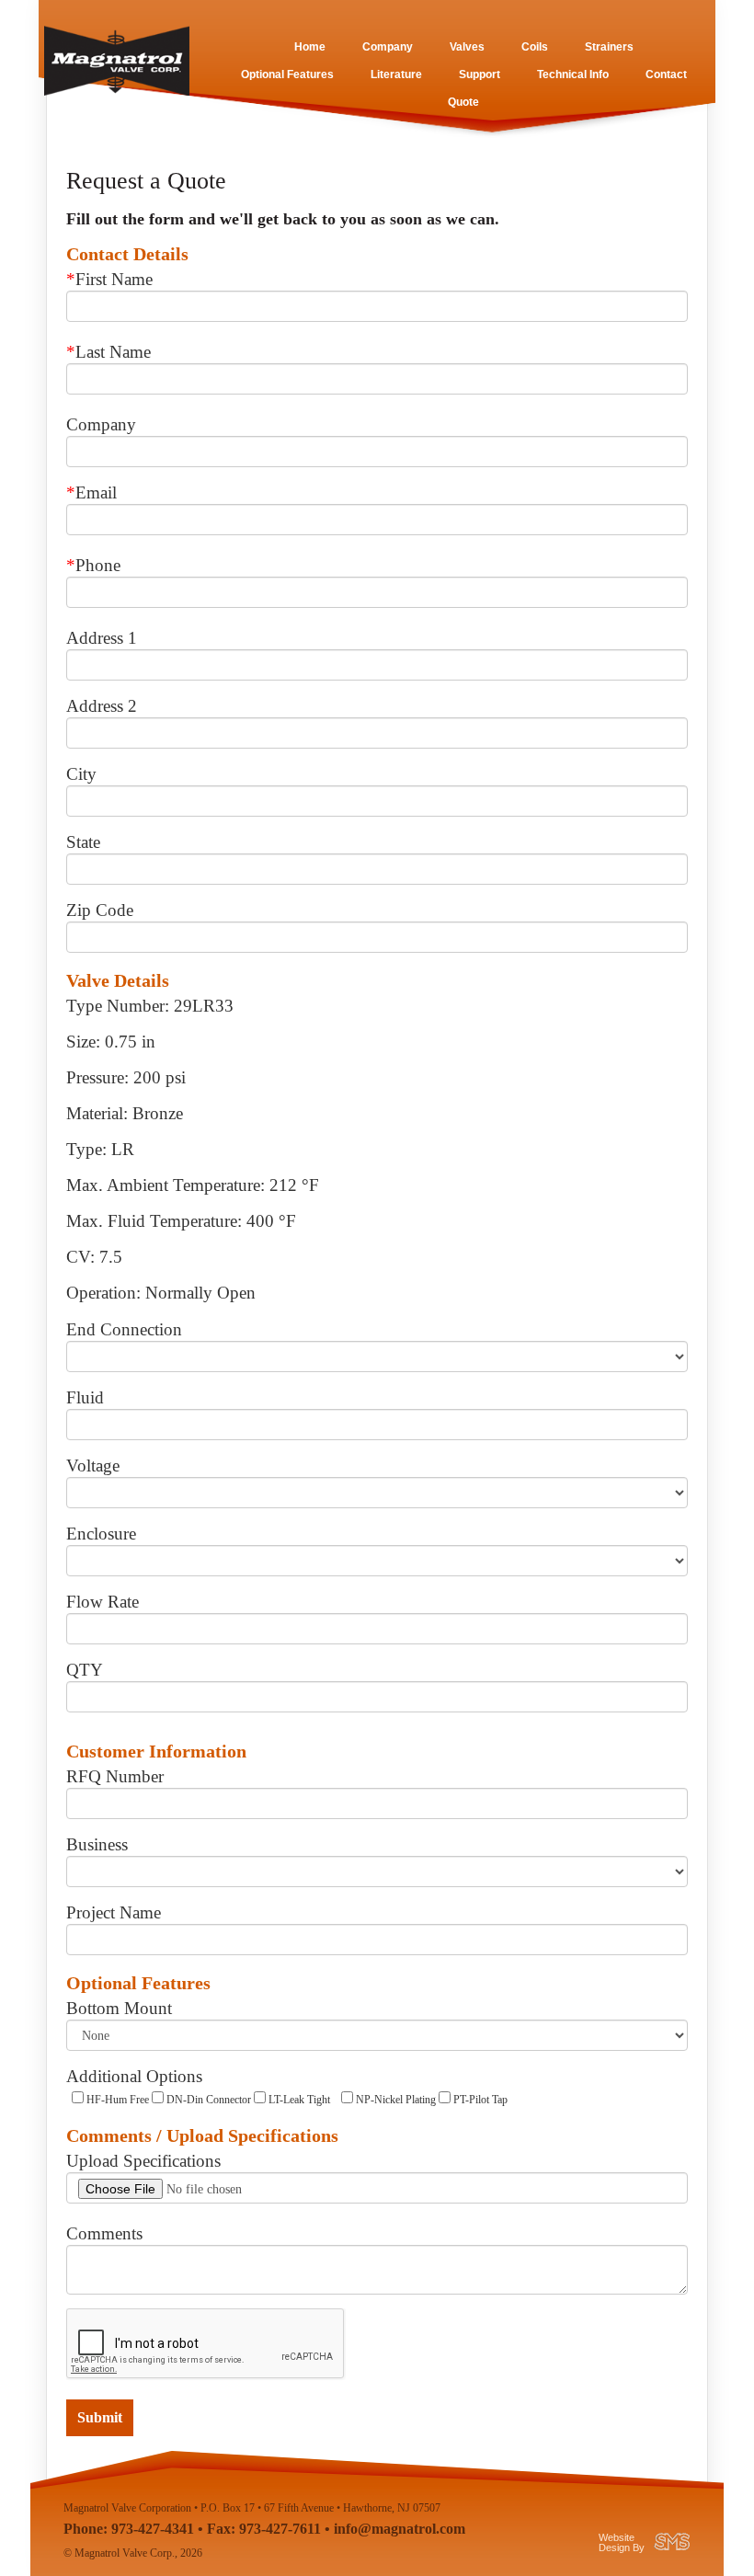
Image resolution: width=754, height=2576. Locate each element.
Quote (463, 102)
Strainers (609, 47)
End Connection (124, 1329)
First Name (109, 279)
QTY (85, 1670)
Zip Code (100, 910)
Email (91, 492)
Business (97, 1844)
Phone (93, 565)
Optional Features (287, 74)
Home (310, 47)
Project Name (114, 1912)
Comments (104, 2233)
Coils (535, 47)
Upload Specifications (143, 2161)
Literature (396, 74)
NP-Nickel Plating (394, 2100)
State (83, 842)
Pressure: (97, 1077)
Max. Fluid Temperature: (154, 1221)
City (81, 774)
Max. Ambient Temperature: (166, 1185)
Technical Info (573, 74)
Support (480, 74)
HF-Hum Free (116, 2100)
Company (388, 47)
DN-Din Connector (207, 2100)
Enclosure (101, 1534)
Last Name (109, 352)
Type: (86, 1149)
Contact (666, 74)
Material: (97, 1113)
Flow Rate (103, 1602)
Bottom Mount (119, 2008)
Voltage (93, 1465)
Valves (467, 47)
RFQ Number (115, 1776)
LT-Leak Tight (298, 2100)
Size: (83, 1042)
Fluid (85, 1397)
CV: (80, 1257)
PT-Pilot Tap (479, 2100)
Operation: (103, 1293)
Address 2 (102, 706)
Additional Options (134, 2076)
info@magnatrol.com (400, 2529)
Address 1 (102, 638)
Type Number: (118, 1006)
